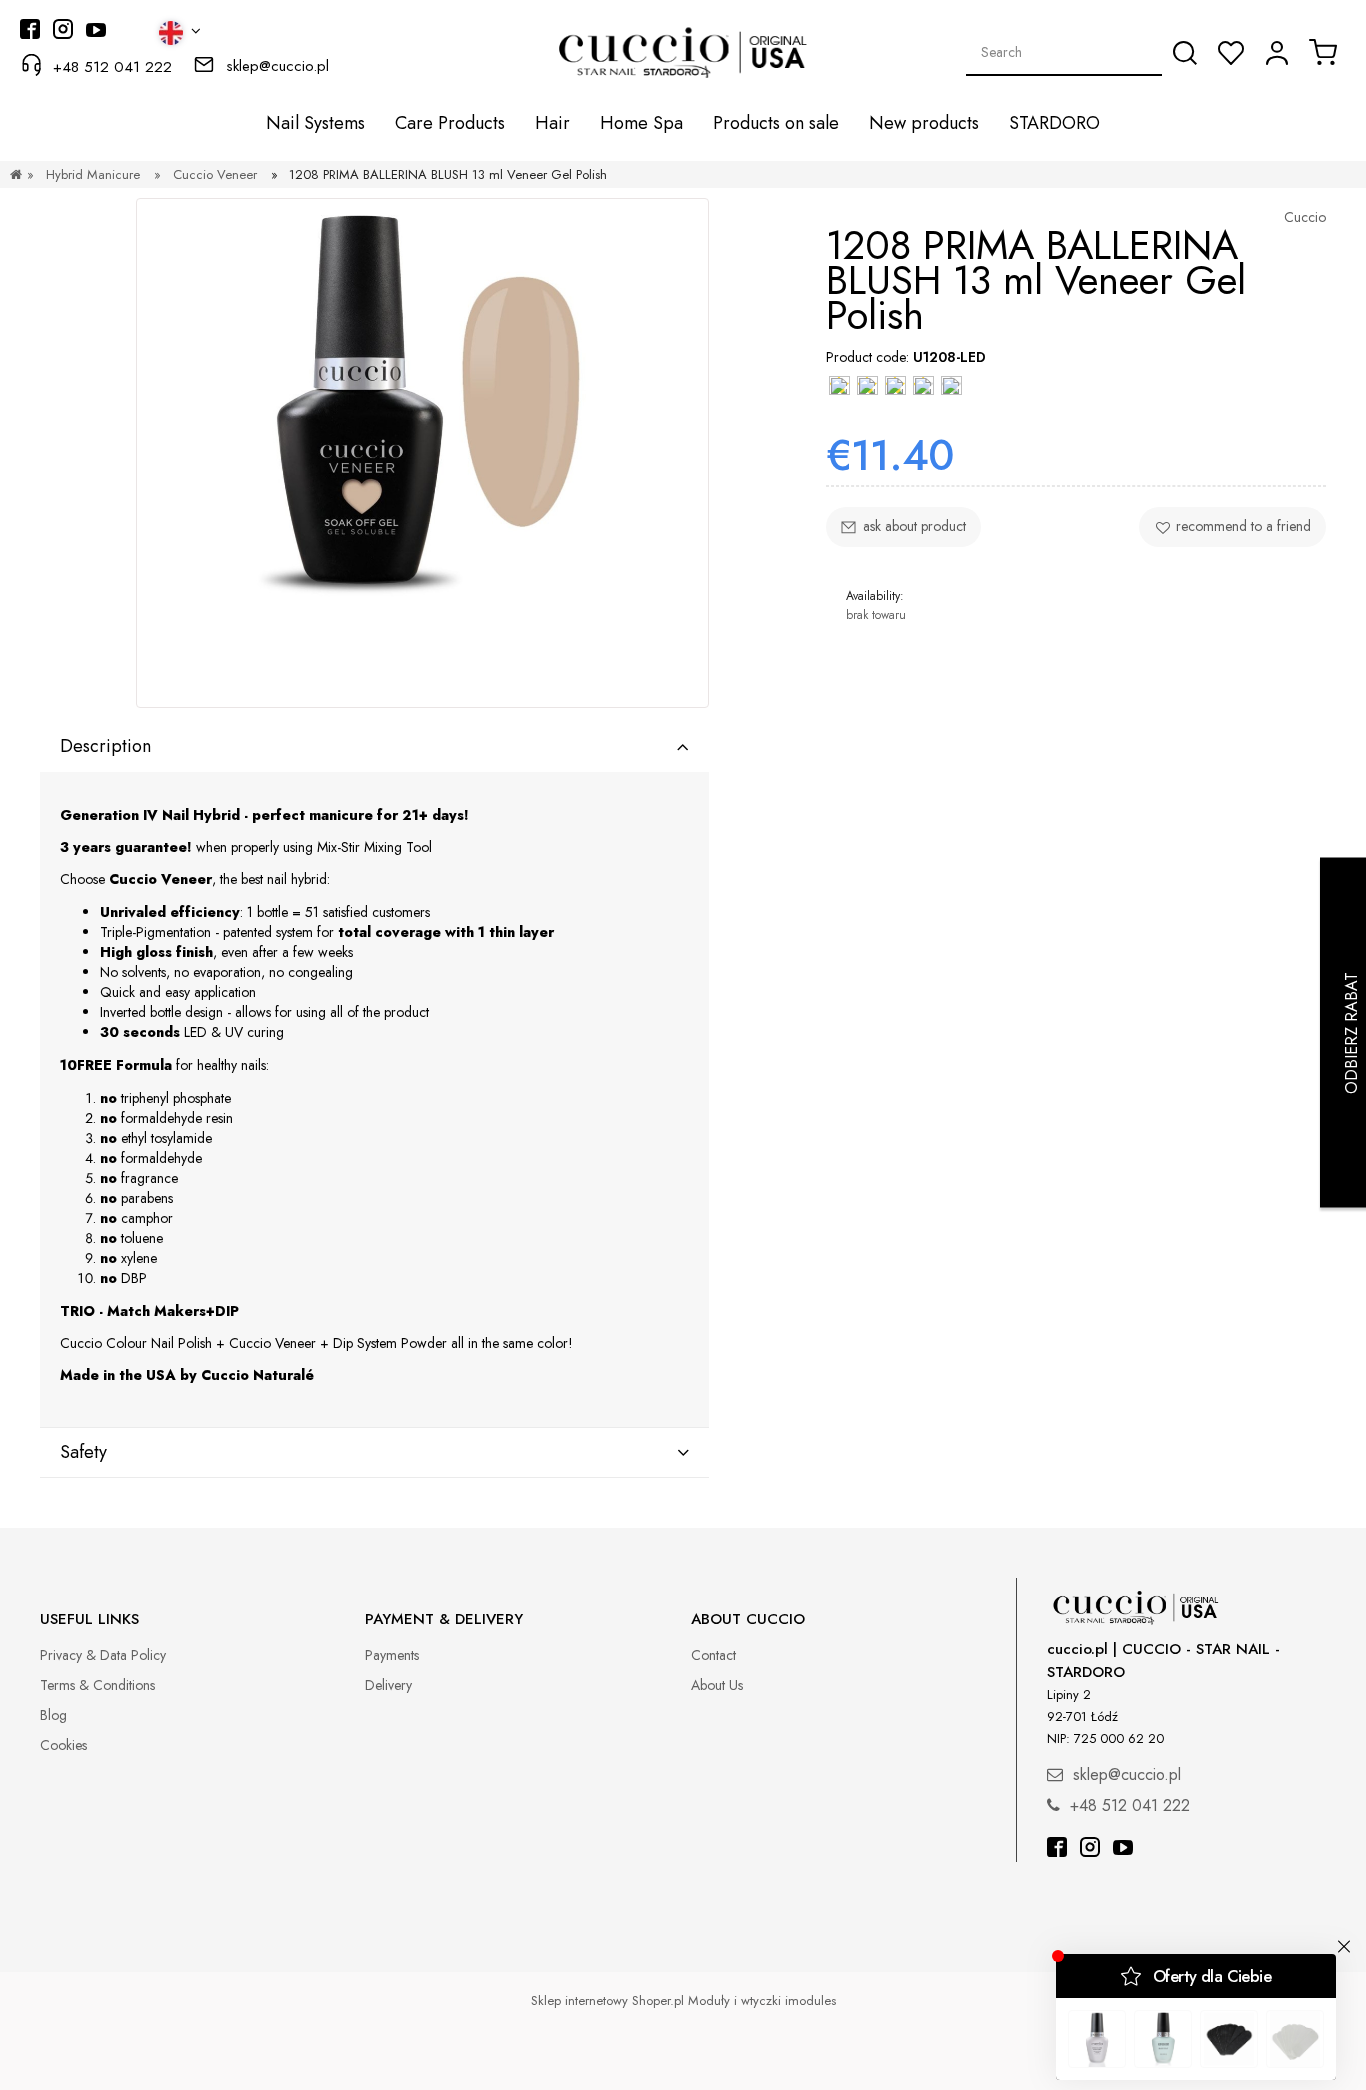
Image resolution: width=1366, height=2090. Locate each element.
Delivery (388, 1685)
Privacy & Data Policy (103, 1655)
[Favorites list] (1231, 53)
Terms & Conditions (97, 1685)
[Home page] (16, 174)
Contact (713, 1655)
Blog (53, 1715)
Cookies (63, 1745)
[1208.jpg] (422, 453)
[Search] (1185, 53)
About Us (717, 1685)
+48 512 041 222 (112, 67)
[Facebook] (1057, 1849)
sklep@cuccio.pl (277, 66)
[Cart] (1323, 52)
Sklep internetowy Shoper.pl (607, 2000)
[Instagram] (1090, 1849)
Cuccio (1305, 217)
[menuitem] (315, 123)
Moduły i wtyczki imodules (762, 2000)
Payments (392, 1655)
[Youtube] (1123, 1849)
